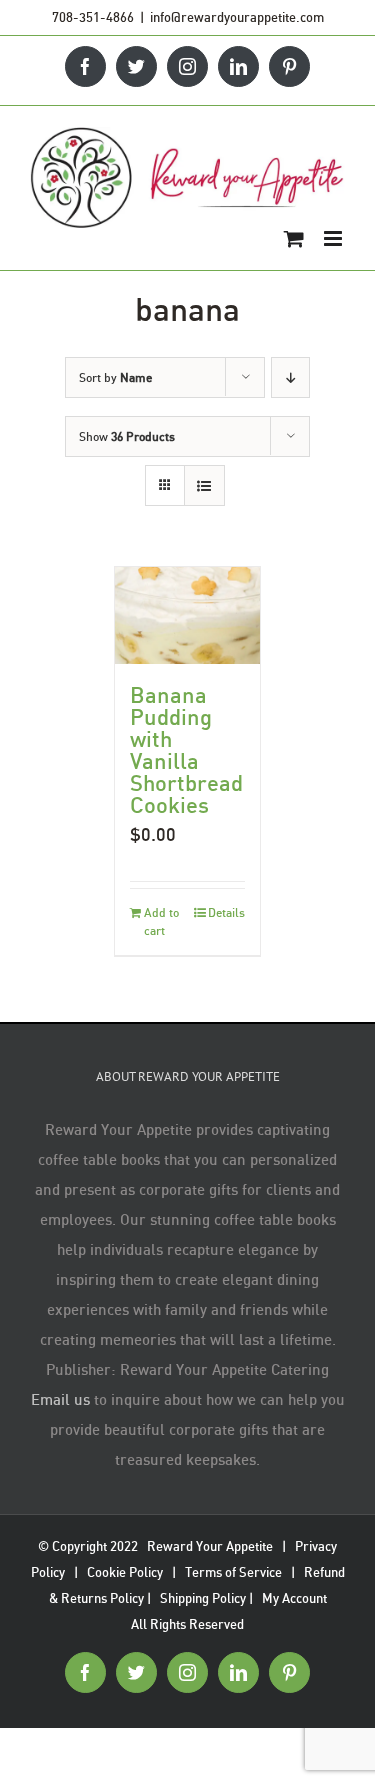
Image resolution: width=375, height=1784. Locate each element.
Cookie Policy (125, 1572)
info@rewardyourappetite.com (237, 17)
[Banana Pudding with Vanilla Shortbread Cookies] (188, 615)
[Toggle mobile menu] (334, 238)
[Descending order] (290, 377)
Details (226, 912)
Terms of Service (233, 1572)
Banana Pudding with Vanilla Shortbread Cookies (186, 749)
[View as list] (204, 485)
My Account (294, 1598)
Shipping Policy (203, 1598)
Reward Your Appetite (210, 1546)
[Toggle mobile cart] (294, 238)
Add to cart (161, 921)
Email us (60, 1399)
